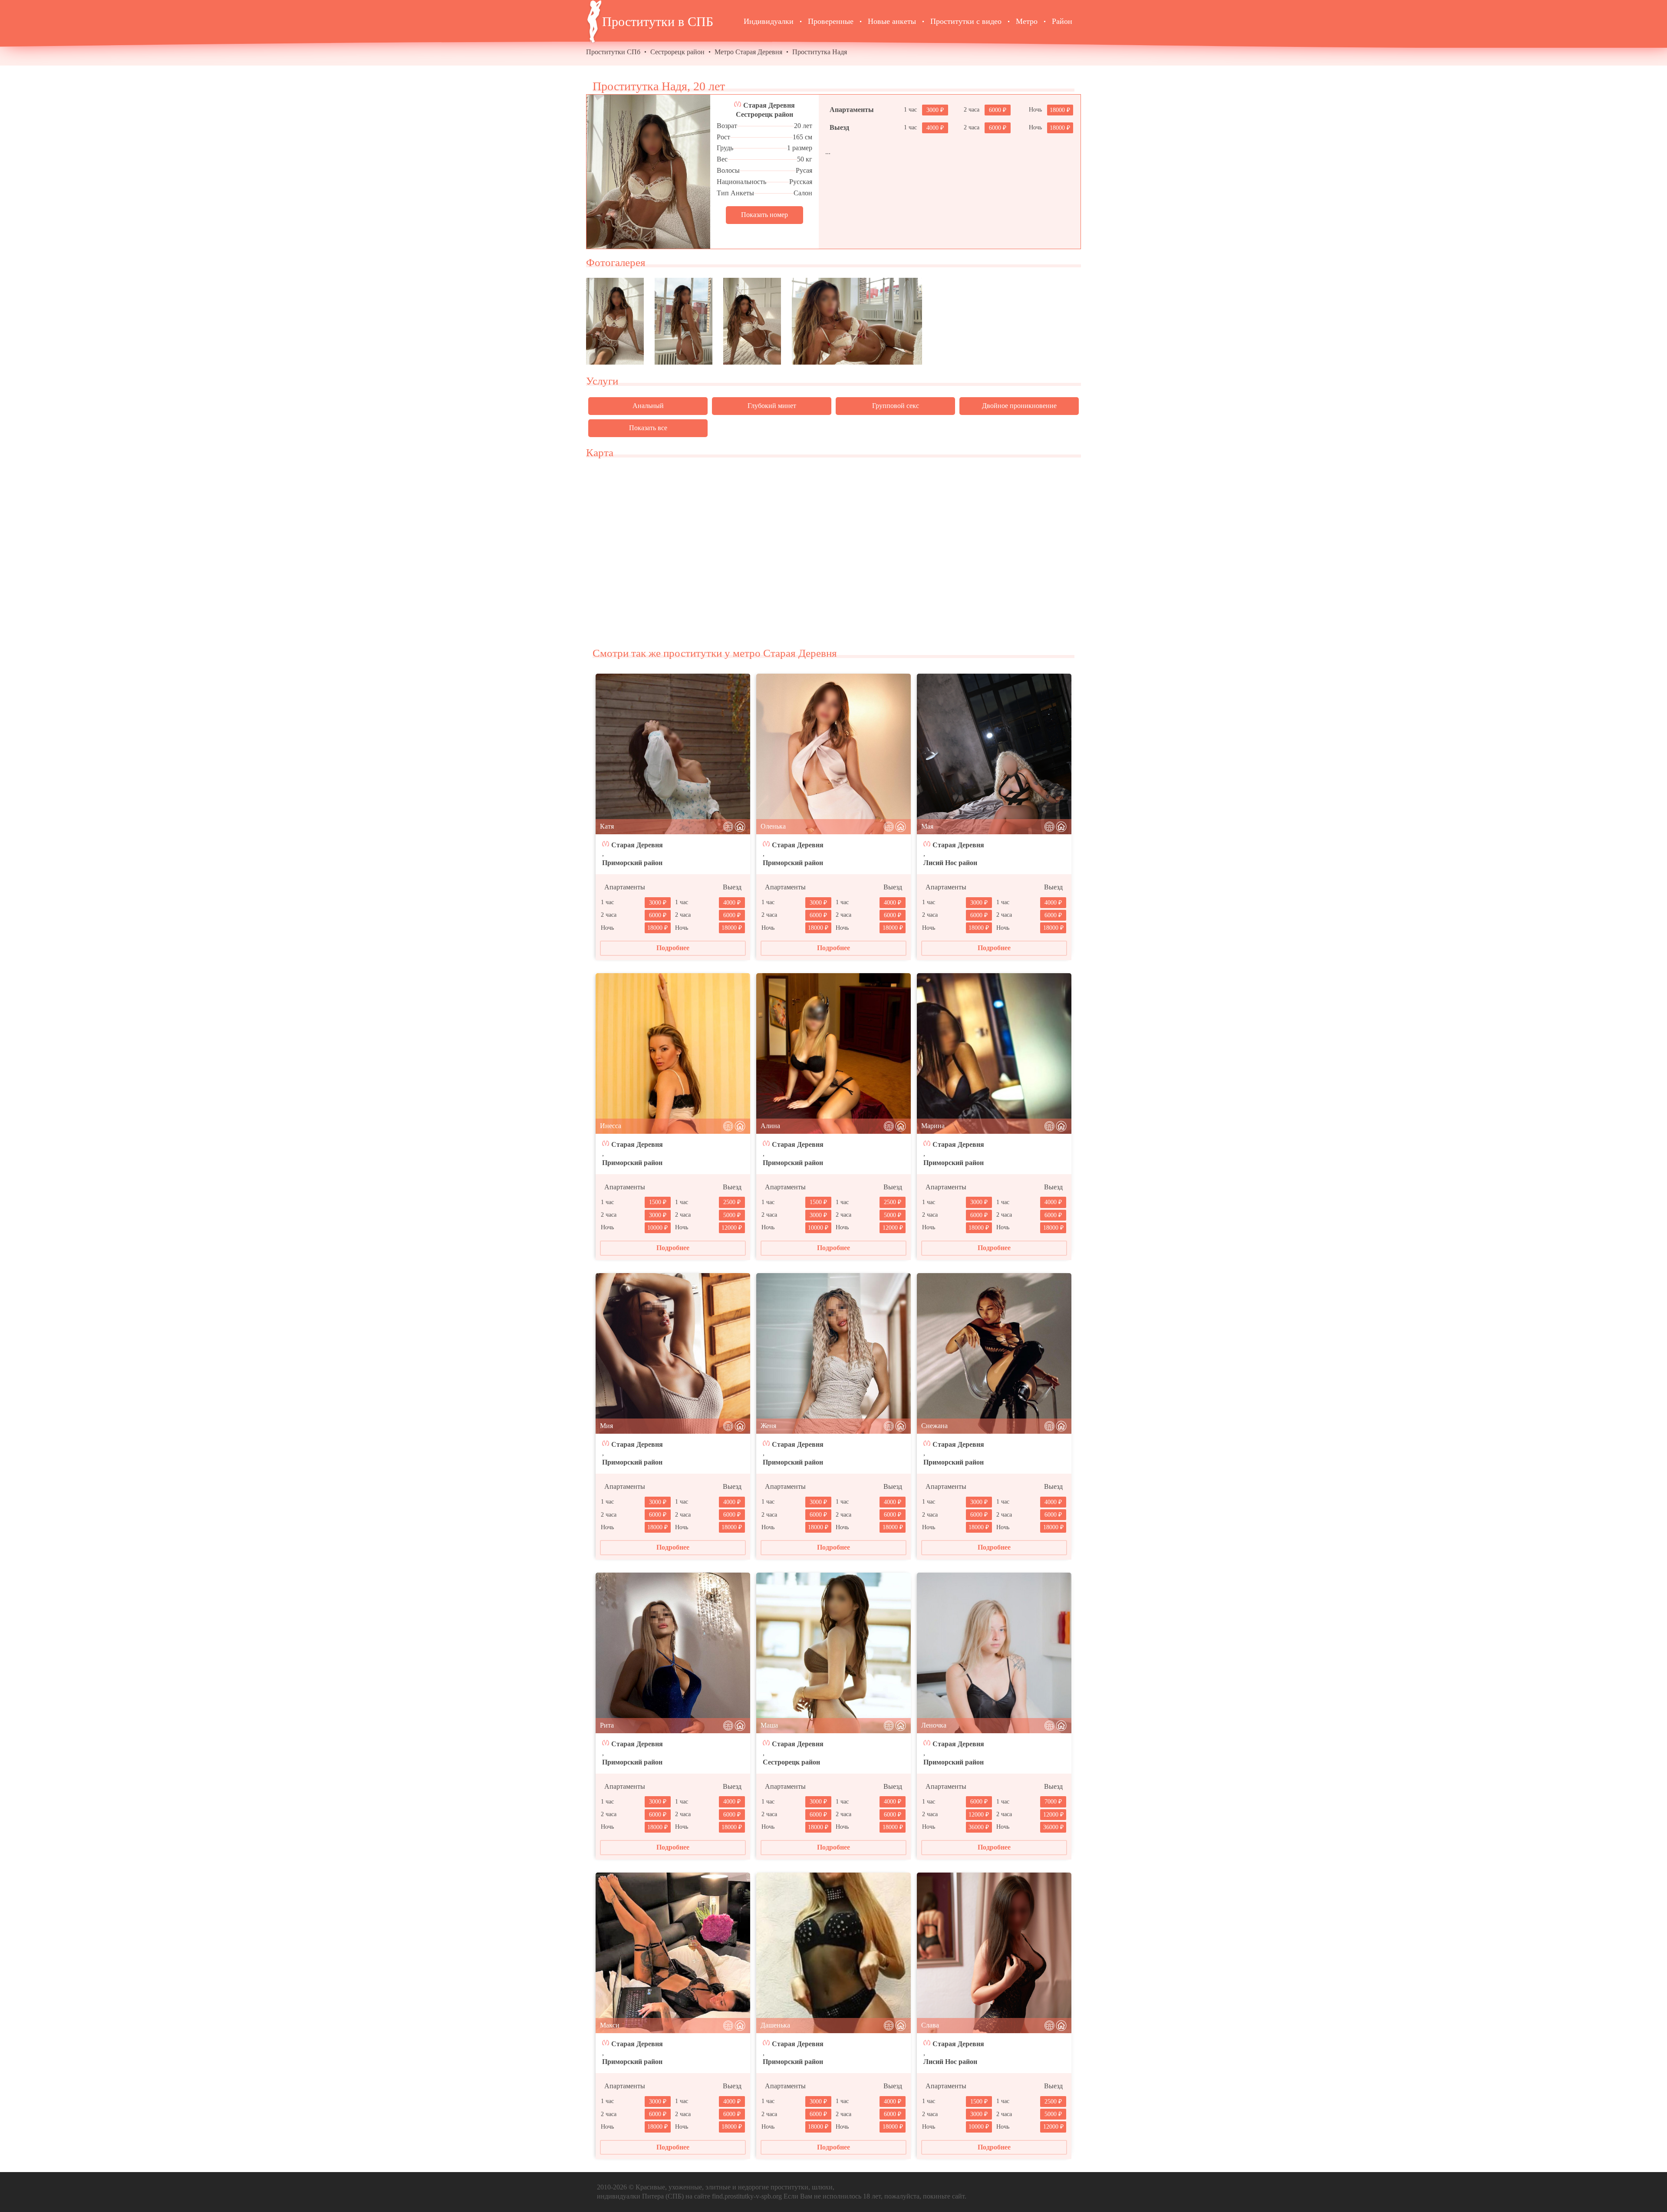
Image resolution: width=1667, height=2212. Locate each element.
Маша (769, 1725)
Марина (933, 1126)
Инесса (611, 1126)
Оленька (773, 826)
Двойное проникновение (1019, 406)
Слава (930, 2025)
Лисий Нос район (950, 863)
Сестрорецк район (677, 52)
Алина (770, 1126)
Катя (607, 826)
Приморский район (632, 863)
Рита (607, 1725)
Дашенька (775, 2025)
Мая (927, 826)
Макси (610, 2025)
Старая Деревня (769, 105)
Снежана (934, 1426)
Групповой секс (896, 406)
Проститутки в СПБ (658, 21)
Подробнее (673, 948)
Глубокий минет (772, 406)
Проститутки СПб (613, 52)
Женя (768, 1426)
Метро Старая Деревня (748, 52)
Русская (801, 182)
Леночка (934, 1725)
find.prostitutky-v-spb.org (747, 2196)
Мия (606, 1426)
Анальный (648, 406)
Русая (804, 170)
